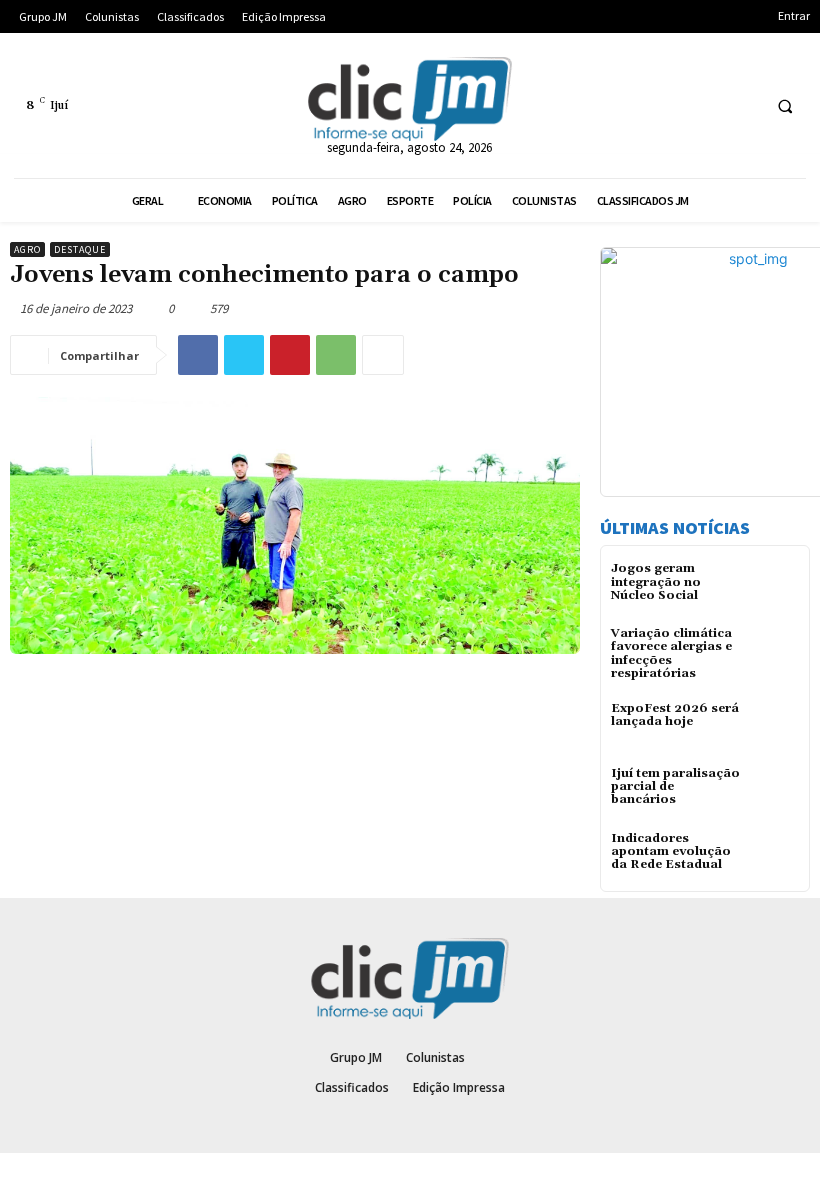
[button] (785, 106)
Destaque (80, 249)
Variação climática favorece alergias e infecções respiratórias (671, 653)
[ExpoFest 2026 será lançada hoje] (774, 726)
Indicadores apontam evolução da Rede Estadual (671, 851)
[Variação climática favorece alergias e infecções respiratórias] (774, 651)
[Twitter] (244, 355)
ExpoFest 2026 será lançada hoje (675, 715)
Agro (27, 249)
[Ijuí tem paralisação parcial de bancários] (774, 791)
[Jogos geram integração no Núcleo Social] (774, 586)
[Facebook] (198, 355)
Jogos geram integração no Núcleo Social (656, 581)
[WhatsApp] (336, 355)
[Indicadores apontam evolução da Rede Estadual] (774, 856)
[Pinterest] (290, 355)
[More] (383, 355)
